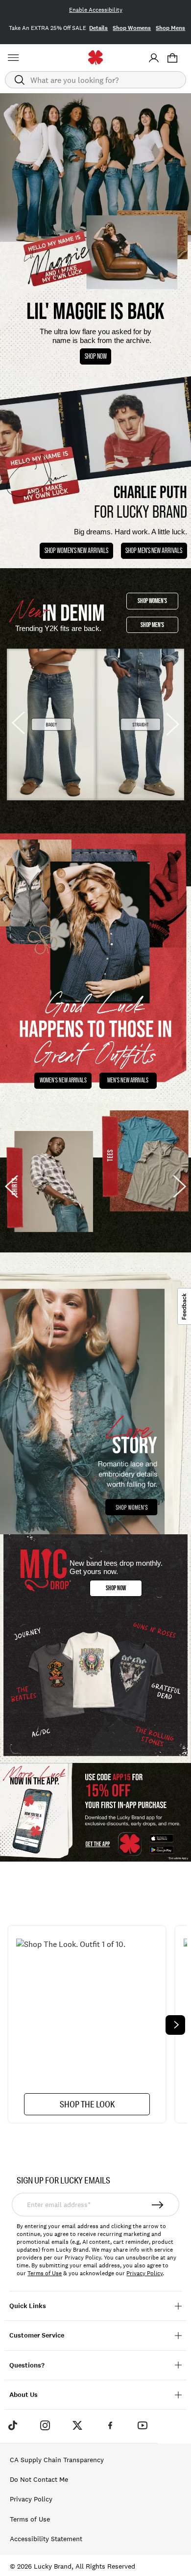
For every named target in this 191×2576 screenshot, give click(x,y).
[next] (175, 2025)
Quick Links (28, 2306)
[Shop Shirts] (48, 1182)
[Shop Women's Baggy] (51, 724)
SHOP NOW (96, 356)
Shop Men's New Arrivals (154, 550)
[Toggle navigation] (15, 58)
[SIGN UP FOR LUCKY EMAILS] (158, 2205)
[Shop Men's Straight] (141, 724)
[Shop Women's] (95, 1401)
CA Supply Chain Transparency (57, 2460)
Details (98, 28)
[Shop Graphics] (95, 1649)
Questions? (27, 2365)
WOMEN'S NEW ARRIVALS (63, 1080)
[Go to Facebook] (110, 2425)
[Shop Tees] (143, 1161)
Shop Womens (132, 28)
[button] (172, 58)
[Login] (154, 58)
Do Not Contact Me (39, 2479)
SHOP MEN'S (152, 625)
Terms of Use (45, 2273)
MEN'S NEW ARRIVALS (128, 1080)
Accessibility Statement (46, 2539)
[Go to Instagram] (45, 2425)
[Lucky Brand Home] (96, 58)
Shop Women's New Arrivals (76, 550)
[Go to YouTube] (143, 2425)
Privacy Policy (144, 2273)
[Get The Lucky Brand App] (95, 1813)
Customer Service (37, 2335)
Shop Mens (170, 28)
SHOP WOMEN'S (152, 601)
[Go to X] (77, 2425)
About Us (24, 2395)
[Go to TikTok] (12, 2425)
